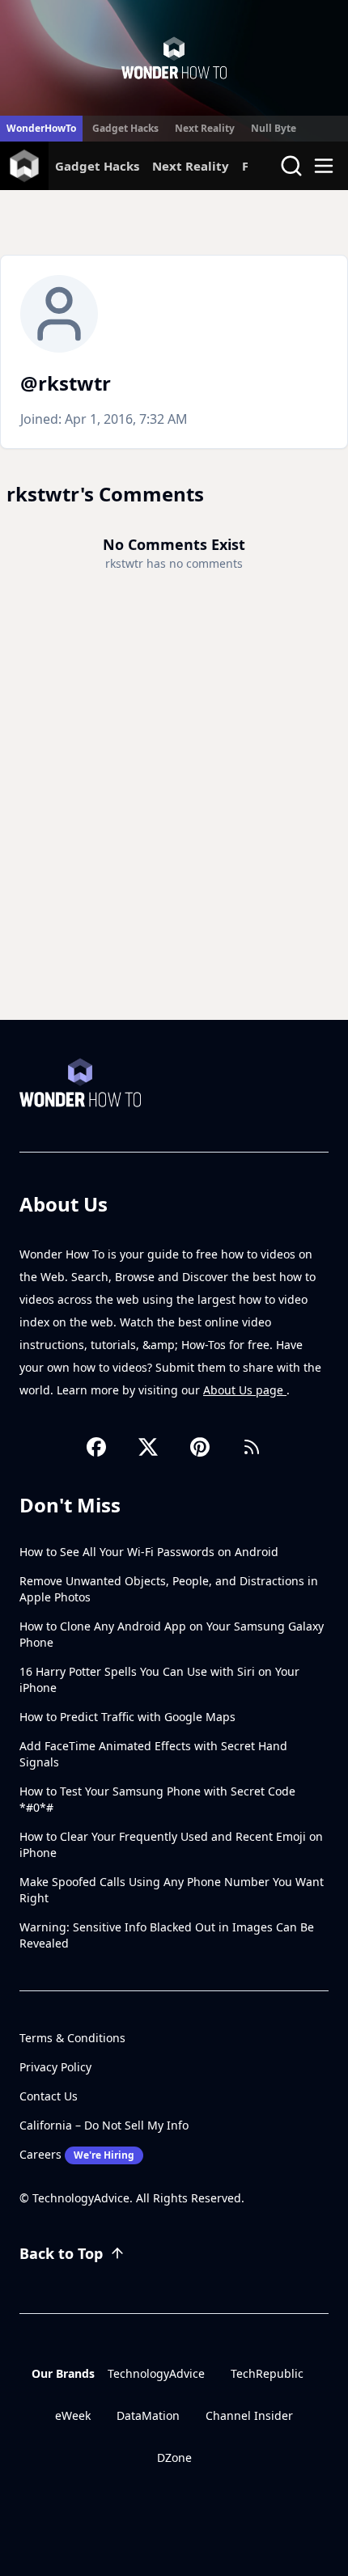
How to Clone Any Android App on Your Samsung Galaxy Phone (172, 1634)
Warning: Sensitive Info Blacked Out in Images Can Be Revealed (167, 1935)
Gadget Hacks (125, 128)
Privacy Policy (55, 2067)
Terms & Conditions (72, 2038)
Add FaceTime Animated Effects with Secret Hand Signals (153, 1754)
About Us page (245, 1390)
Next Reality (205, 128)
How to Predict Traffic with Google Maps (127, 1717)
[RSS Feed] (252, 1447)
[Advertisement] (174, 838)
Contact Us (49, 2096)
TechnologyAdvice (156, 2373)
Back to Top (61, 2253)
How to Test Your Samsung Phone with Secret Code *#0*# (157, 1799)
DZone (174, 2458)
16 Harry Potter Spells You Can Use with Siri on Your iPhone (159, 1679)
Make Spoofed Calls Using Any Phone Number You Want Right (172, 1890)
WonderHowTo (41, 128)
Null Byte (274, 128)
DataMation (148, 2415)
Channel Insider (249, 2415)
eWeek (73, 2415)
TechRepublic (267, 2373)
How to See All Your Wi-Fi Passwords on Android (149, 1552)
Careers (77, 2154)
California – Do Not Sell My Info (104, 2125)
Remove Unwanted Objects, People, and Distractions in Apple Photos (169, 1589)
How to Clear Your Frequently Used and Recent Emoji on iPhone (171, 1844)
